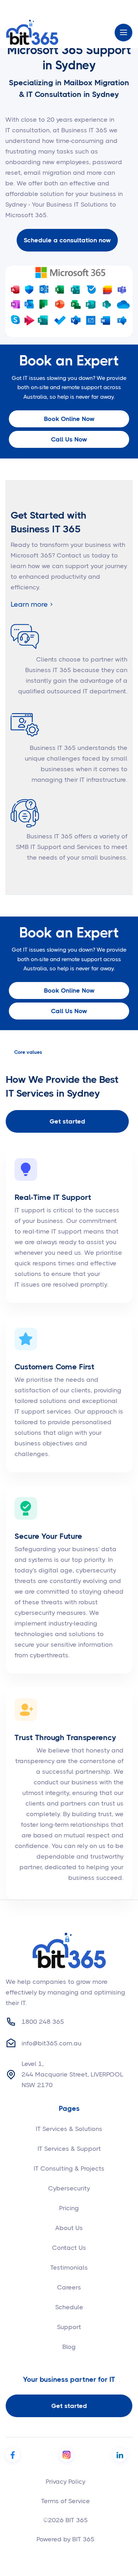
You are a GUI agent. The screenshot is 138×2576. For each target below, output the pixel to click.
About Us (69, 2228)
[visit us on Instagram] (67, 2455)
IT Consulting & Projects (69, 2168)
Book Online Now (69, 419)
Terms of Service (65, 2501)
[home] (32, 32)
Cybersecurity (69, 2188)
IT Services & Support (69, 2149)
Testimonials (69, 2268)
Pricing (69, 2208)
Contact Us (69, 2248)
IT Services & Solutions (69, 2129)
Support (69, 2327)
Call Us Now (69, 439)
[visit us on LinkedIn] (120, 2455)
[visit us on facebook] (13, 2455)
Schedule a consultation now (67, 240)
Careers (69, 2287)
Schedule (69, 2307)
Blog (69, 2347)
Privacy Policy (65, 2482)
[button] (123, 33)
